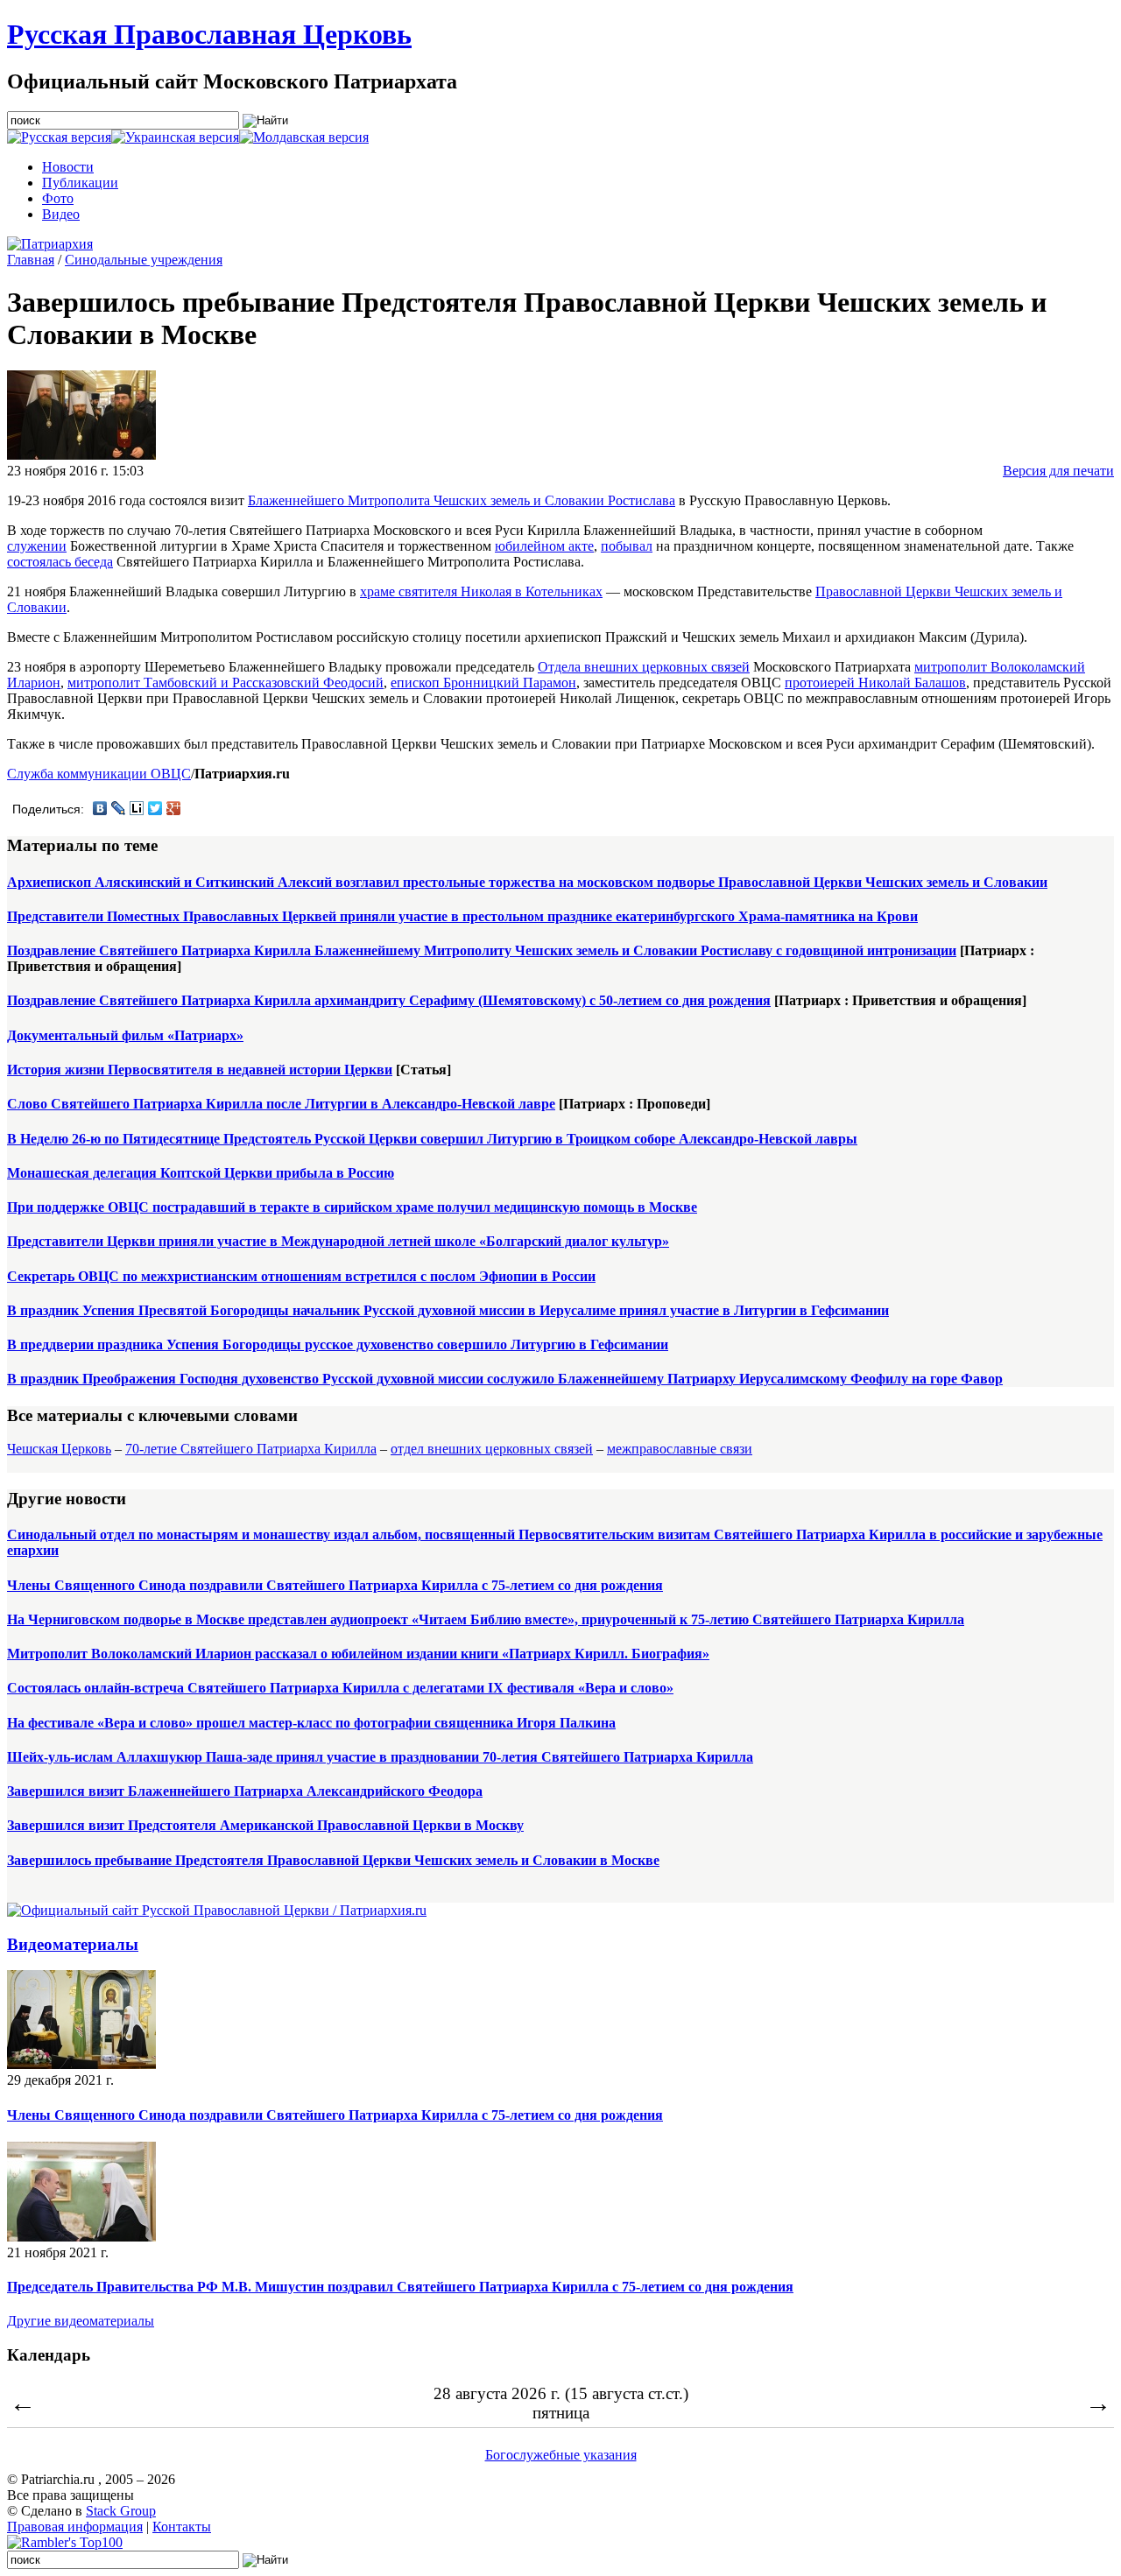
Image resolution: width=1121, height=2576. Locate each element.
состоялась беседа (60, 562)
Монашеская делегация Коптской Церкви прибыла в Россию (201, 1173)
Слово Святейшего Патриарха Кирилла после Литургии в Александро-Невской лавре (281, 1104)
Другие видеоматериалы (81, 2321)
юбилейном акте (544, 546)
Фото (58, 198)
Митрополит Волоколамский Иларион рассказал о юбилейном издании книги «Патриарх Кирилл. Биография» (358, 1654)
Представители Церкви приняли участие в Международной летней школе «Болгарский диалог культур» (338, 1241)
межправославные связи (680, 1449)
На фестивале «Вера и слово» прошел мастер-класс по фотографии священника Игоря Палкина (311, 1723)
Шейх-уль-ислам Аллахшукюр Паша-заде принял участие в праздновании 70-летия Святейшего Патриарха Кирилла (380, 1757)
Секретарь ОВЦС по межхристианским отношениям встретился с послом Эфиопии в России (301, 1276)
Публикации (80, 183)
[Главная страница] (50, 244)
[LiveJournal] (119, 808)
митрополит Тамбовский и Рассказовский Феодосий (226, 683)
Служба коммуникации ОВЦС (99, 774)
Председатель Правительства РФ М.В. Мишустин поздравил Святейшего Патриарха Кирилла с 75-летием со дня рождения (400, 2287)
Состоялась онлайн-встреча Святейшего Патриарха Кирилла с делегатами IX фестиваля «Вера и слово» (340, 1688)
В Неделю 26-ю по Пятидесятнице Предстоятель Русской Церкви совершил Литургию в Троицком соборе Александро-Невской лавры (432, 1139)
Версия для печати (1058, 471)
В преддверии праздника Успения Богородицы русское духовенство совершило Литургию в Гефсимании (338, 1344)
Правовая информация (75, 2527)
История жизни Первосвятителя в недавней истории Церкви (200, 1070)
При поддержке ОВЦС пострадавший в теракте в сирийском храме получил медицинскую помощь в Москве (352, 1207)
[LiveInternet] (137, 808)
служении (37, 546)
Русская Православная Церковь (209, 34)
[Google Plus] (174, 808)
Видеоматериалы (73, 1944)
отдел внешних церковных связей (492, 1449)
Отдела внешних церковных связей (644, 667)
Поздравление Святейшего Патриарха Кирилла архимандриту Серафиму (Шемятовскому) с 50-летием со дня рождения (389, 1000)
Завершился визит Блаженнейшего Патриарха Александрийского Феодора (245, 1791)
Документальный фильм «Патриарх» (125, 1035)
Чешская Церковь (59, 1449)
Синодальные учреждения (144, 260)
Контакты (182, 2527)
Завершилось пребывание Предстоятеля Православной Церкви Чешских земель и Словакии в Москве (333, 1860)
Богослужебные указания (561, 2455)
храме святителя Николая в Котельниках (481, 591)
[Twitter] (155, 808)
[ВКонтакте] (100, 808)
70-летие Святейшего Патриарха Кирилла (251, 1449)
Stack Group (121, 2511)
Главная (31, 260)
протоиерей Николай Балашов (875, 683)
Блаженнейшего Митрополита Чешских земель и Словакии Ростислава (462, 500)
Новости (68, 167)
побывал (627, 546)
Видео (61, 214)
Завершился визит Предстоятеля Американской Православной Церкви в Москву (265, 1825)
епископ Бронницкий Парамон (483, 683)
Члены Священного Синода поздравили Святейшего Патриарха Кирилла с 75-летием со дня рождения (335, 1585)
